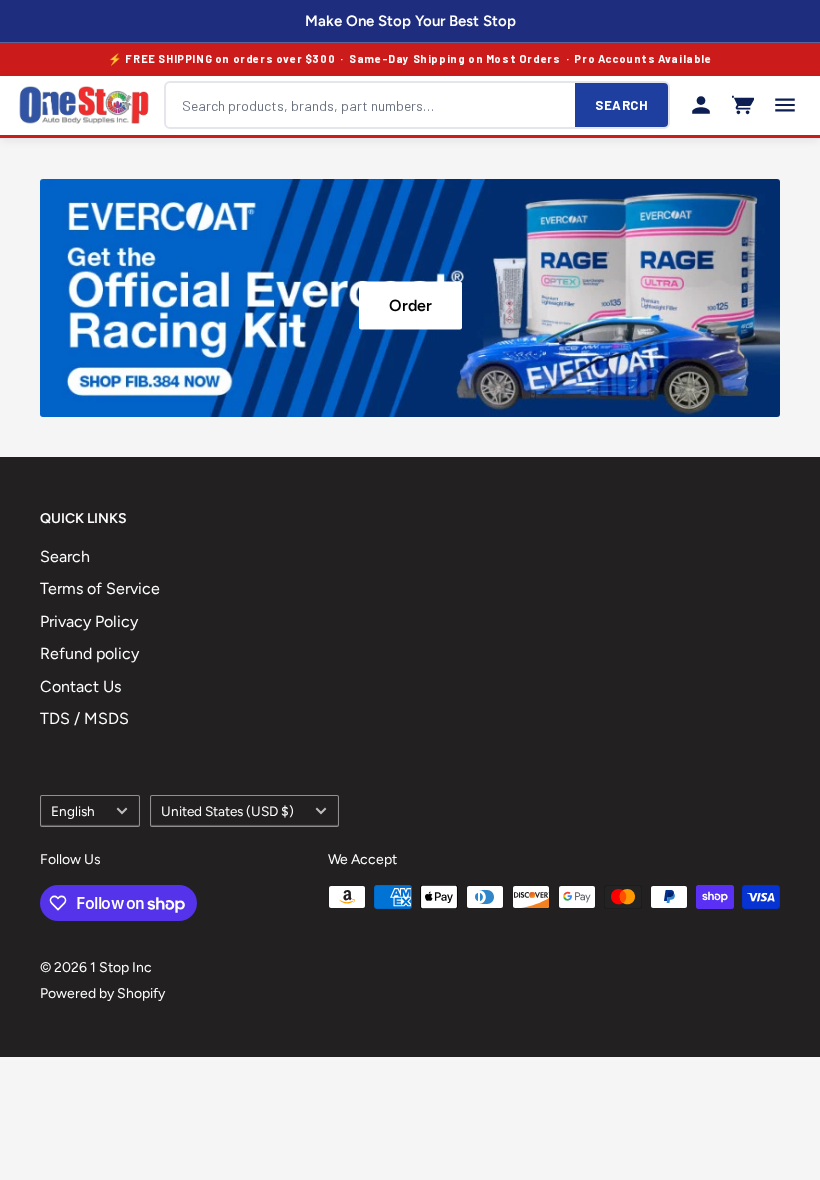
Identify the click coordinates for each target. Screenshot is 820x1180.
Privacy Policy (89, 621)
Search (65, 556)
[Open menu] (785, 105)
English (73, 811)
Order (410, 304)
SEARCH (621, 105)
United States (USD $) (227, 811)
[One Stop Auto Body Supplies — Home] (84, 105)
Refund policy (89, 653)
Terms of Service (100, 588)
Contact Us (80, 686)
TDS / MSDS (84, 718)
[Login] (701, 105)
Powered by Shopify (102, 993)
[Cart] (743, 105)
